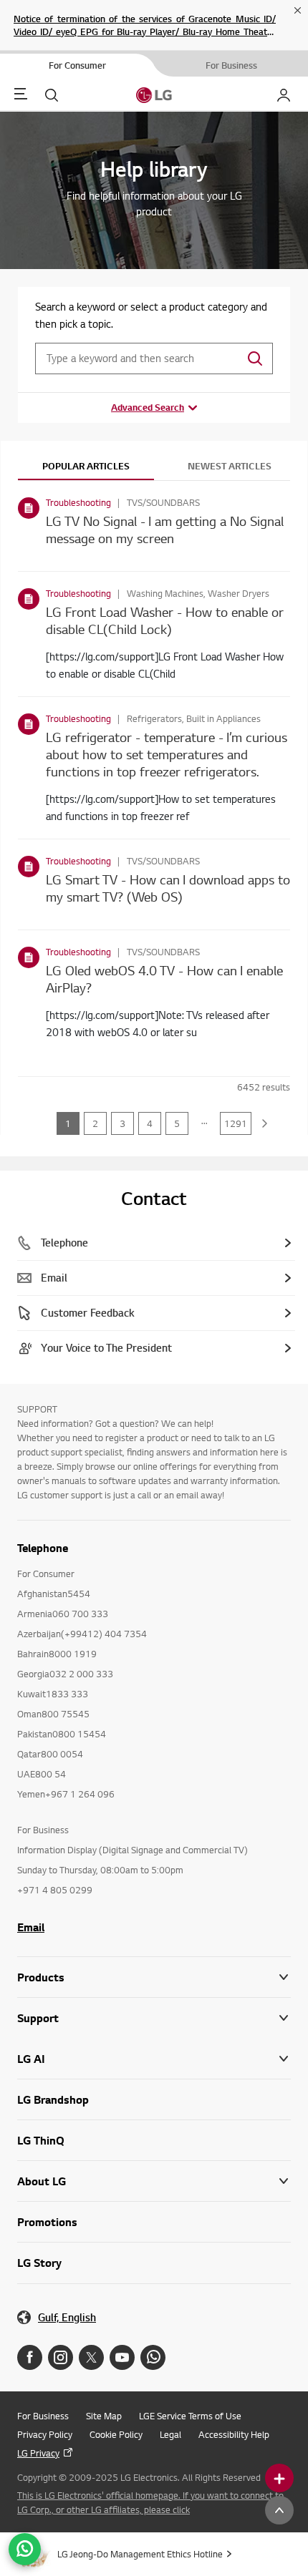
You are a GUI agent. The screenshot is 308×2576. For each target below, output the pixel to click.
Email (31, 1927)
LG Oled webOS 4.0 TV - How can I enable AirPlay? (164, 979)
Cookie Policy (116, 2434)
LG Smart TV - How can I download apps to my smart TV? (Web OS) (168, 888)
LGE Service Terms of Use (190, 2416)
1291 (236, 1123)
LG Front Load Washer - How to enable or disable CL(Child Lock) (165, 620)
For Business (43, 2416)
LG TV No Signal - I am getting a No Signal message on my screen (165, 529)
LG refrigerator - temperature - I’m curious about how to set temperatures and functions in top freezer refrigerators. (167, 754)
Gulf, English (67, 2317)
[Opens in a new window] (30, 2357)
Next (265, 1123)
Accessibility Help (234, 2434)
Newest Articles (230, 466)
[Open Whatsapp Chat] (25, 2549)
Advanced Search (148, 407)
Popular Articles (86, 466)
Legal (170, 2434)
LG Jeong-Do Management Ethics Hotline (140, 2554)
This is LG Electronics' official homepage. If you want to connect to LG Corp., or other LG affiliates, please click (150, 2502)
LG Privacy (38, 2453)
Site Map (104, 2416)
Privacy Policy (45, 2434)
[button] (154, 2018)
